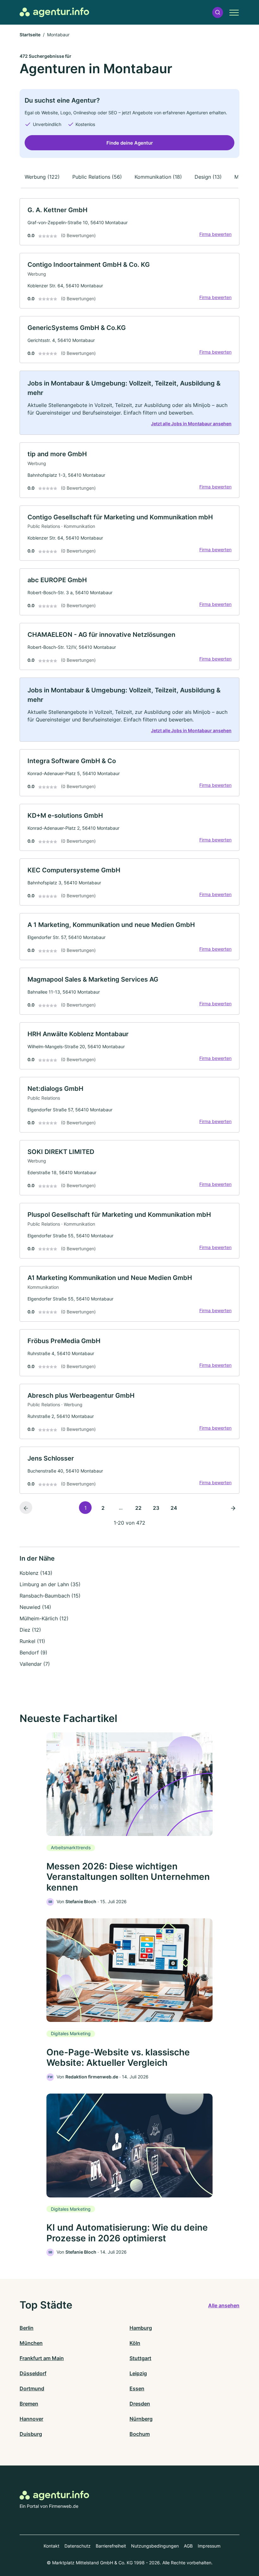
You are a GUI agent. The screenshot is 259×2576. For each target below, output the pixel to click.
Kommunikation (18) (158, 177)
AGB (188, 2546)
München (31, 2343)
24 (174, 1508)
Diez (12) (30, 1630)
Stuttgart (140, 2358)
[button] (218, 12)
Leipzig (138, 2373)
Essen (137, 2388)
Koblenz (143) (36, 1573)
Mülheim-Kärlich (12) (44, 1618)
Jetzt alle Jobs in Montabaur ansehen (191, 424)
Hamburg (141, 2328)
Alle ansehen (224, 2305)
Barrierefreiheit (111, 2546)
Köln (135, 2343)
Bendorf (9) (33, 1653)
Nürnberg (141, 2419)
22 (138, 1508)
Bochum (140, 2434)
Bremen (29, 2404)
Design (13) (208, 177)
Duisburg (31, 2434)
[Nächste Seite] (233, 1508)
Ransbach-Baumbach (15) (50, 1596)
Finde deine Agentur (130, 143)
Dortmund (32, 2388)
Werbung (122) (42, 177)
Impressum (209, 2546)
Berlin (27, 2328)
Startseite (30, 35)
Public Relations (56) (97, 177)
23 (156, 1508)
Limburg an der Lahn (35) (50, 1584)
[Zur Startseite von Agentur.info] (54, 12)
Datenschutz (78, 2546)
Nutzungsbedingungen (155, 2546)
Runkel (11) (32, 1641)
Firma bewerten (215, 234)
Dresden (140, 2404)
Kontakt (51, 2546)
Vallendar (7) (35, 1664)
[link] (129, 222)
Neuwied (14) (35, 1607)
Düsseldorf (33, 2373)
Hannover (31, 2419)
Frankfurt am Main (42, 2358)
